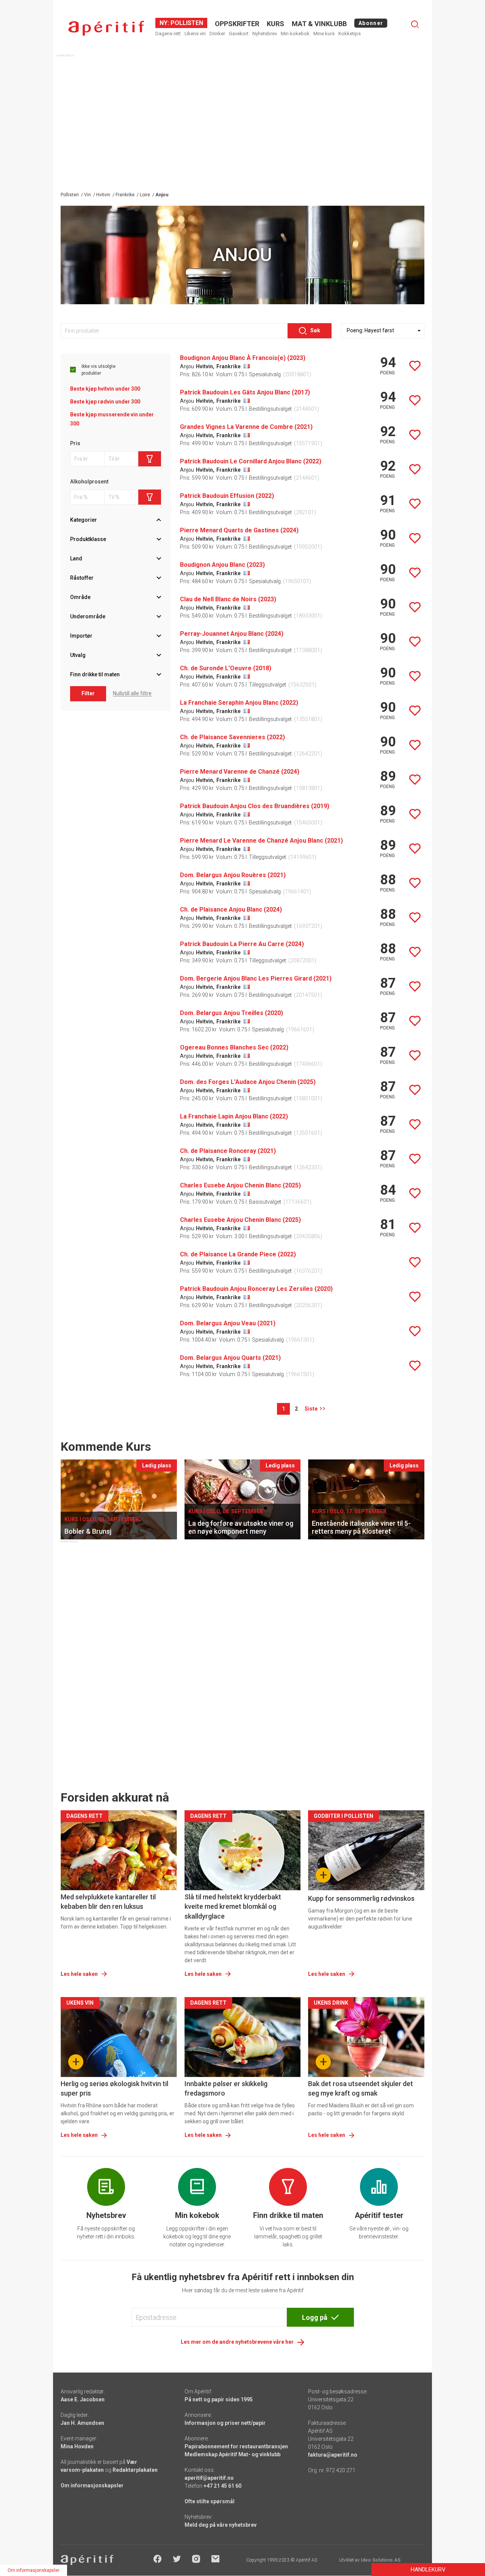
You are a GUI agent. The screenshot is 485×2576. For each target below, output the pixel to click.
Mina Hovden (77, 2446)
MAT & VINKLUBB (319, 24)
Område (80, 597)
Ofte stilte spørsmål (210, 2501)
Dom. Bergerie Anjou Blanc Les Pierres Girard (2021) (256, 978)
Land (76, 558)
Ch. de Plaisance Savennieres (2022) (232, 737)
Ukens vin (195, 34)
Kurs (275, 24)
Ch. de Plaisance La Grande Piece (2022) (238, 1254)
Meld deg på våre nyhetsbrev (221, 2525)
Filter (88, 693)
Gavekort (239, 34)
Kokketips (350, 34)
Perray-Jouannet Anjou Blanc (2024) (232, 634)
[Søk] (415, 24)
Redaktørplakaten (135, 2470)
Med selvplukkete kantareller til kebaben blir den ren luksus (108, 1902)
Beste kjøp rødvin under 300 (105, 402)
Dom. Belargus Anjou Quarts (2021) (230, 1358)
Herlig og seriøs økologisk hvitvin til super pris (114, 2088)
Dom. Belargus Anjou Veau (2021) (228, 1323)
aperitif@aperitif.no (209, 2478)
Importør (81, 636)
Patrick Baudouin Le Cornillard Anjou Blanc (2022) (251, 461)
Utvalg (78, 655)
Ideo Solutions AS (381, 2560)
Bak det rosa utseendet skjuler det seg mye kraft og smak (361, 2088)
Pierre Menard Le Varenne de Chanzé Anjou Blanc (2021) (261, 841)
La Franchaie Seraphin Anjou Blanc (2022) (239, 703)
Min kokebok (295, 34)
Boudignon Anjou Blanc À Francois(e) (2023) (243, 358)
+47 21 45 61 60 (222, 2486)
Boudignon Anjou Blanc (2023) (222, 565)
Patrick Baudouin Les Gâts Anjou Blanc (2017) (245, 392)
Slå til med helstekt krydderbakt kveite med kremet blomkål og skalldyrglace (233, 1906)
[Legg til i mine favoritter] (415, 366)
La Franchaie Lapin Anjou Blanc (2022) (234, 1116)
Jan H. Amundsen (82, 2423)
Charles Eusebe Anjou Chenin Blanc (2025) (240, 1185)
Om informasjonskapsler (92, 2485)
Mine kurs (324, 34)
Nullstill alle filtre (132, 693)
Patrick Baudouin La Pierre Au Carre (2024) (242, 944)
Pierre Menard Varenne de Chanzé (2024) (240, 772)
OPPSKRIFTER (237, 24)
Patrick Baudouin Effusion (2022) (227, 496)
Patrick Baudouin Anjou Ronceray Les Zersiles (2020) (256, 1289)
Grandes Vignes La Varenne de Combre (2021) (246, 427)
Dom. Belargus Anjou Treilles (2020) (232, 1013)
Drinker (217, 34)
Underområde (88, 616)
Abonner (371, 23)
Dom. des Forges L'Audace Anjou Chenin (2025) (248, 1082)
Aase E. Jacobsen (83, 2399)
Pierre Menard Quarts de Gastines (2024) (239, 530)
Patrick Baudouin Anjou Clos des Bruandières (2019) (255, 806)
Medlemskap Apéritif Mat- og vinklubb (232, 2454)
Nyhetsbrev (265, 34)
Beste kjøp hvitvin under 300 (105, 389)
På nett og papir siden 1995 (219, 2399)
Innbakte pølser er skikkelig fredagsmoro (226, 2088)
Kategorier (84, 520)
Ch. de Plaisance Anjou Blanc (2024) (231, 909)
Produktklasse (88, 539)
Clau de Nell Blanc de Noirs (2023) (228, 599)
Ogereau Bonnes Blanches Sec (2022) (234, 1047)
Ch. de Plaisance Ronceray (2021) (228, 1151)
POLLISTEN (186, 23)
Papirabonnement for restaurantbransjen (236, 2446)
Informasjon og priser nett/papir (225, 2423)
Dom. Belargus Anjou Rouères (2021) (233, 875)
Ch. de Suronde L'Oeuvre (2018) (226, 668)
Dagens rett (168, 34)
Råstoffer (82, 578)
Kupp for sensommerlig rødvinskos (361, 1898)
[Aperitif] (106, 28)
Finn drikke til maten (95, 674)
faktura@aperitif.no (333, 2455)
